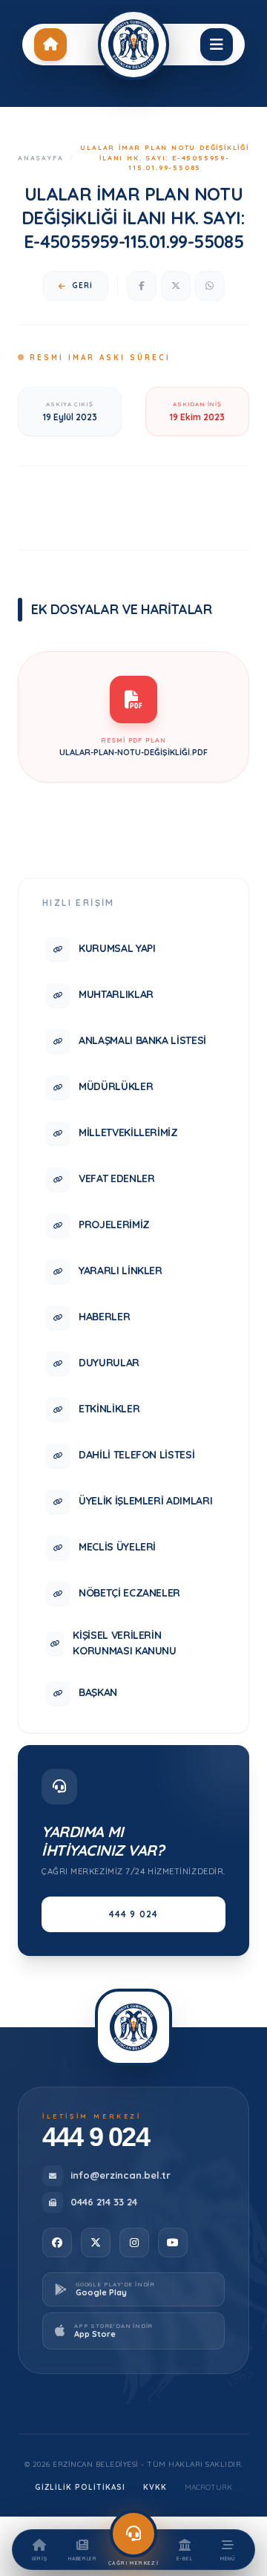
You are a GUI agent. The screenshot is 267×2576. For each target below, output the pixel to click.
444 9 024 (134, 1914)
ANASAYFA (40, 158)
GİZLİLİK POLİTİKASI (80, 2487)
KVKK (155, 2487)
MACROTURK (208, 2487)
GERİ (82, 286)
